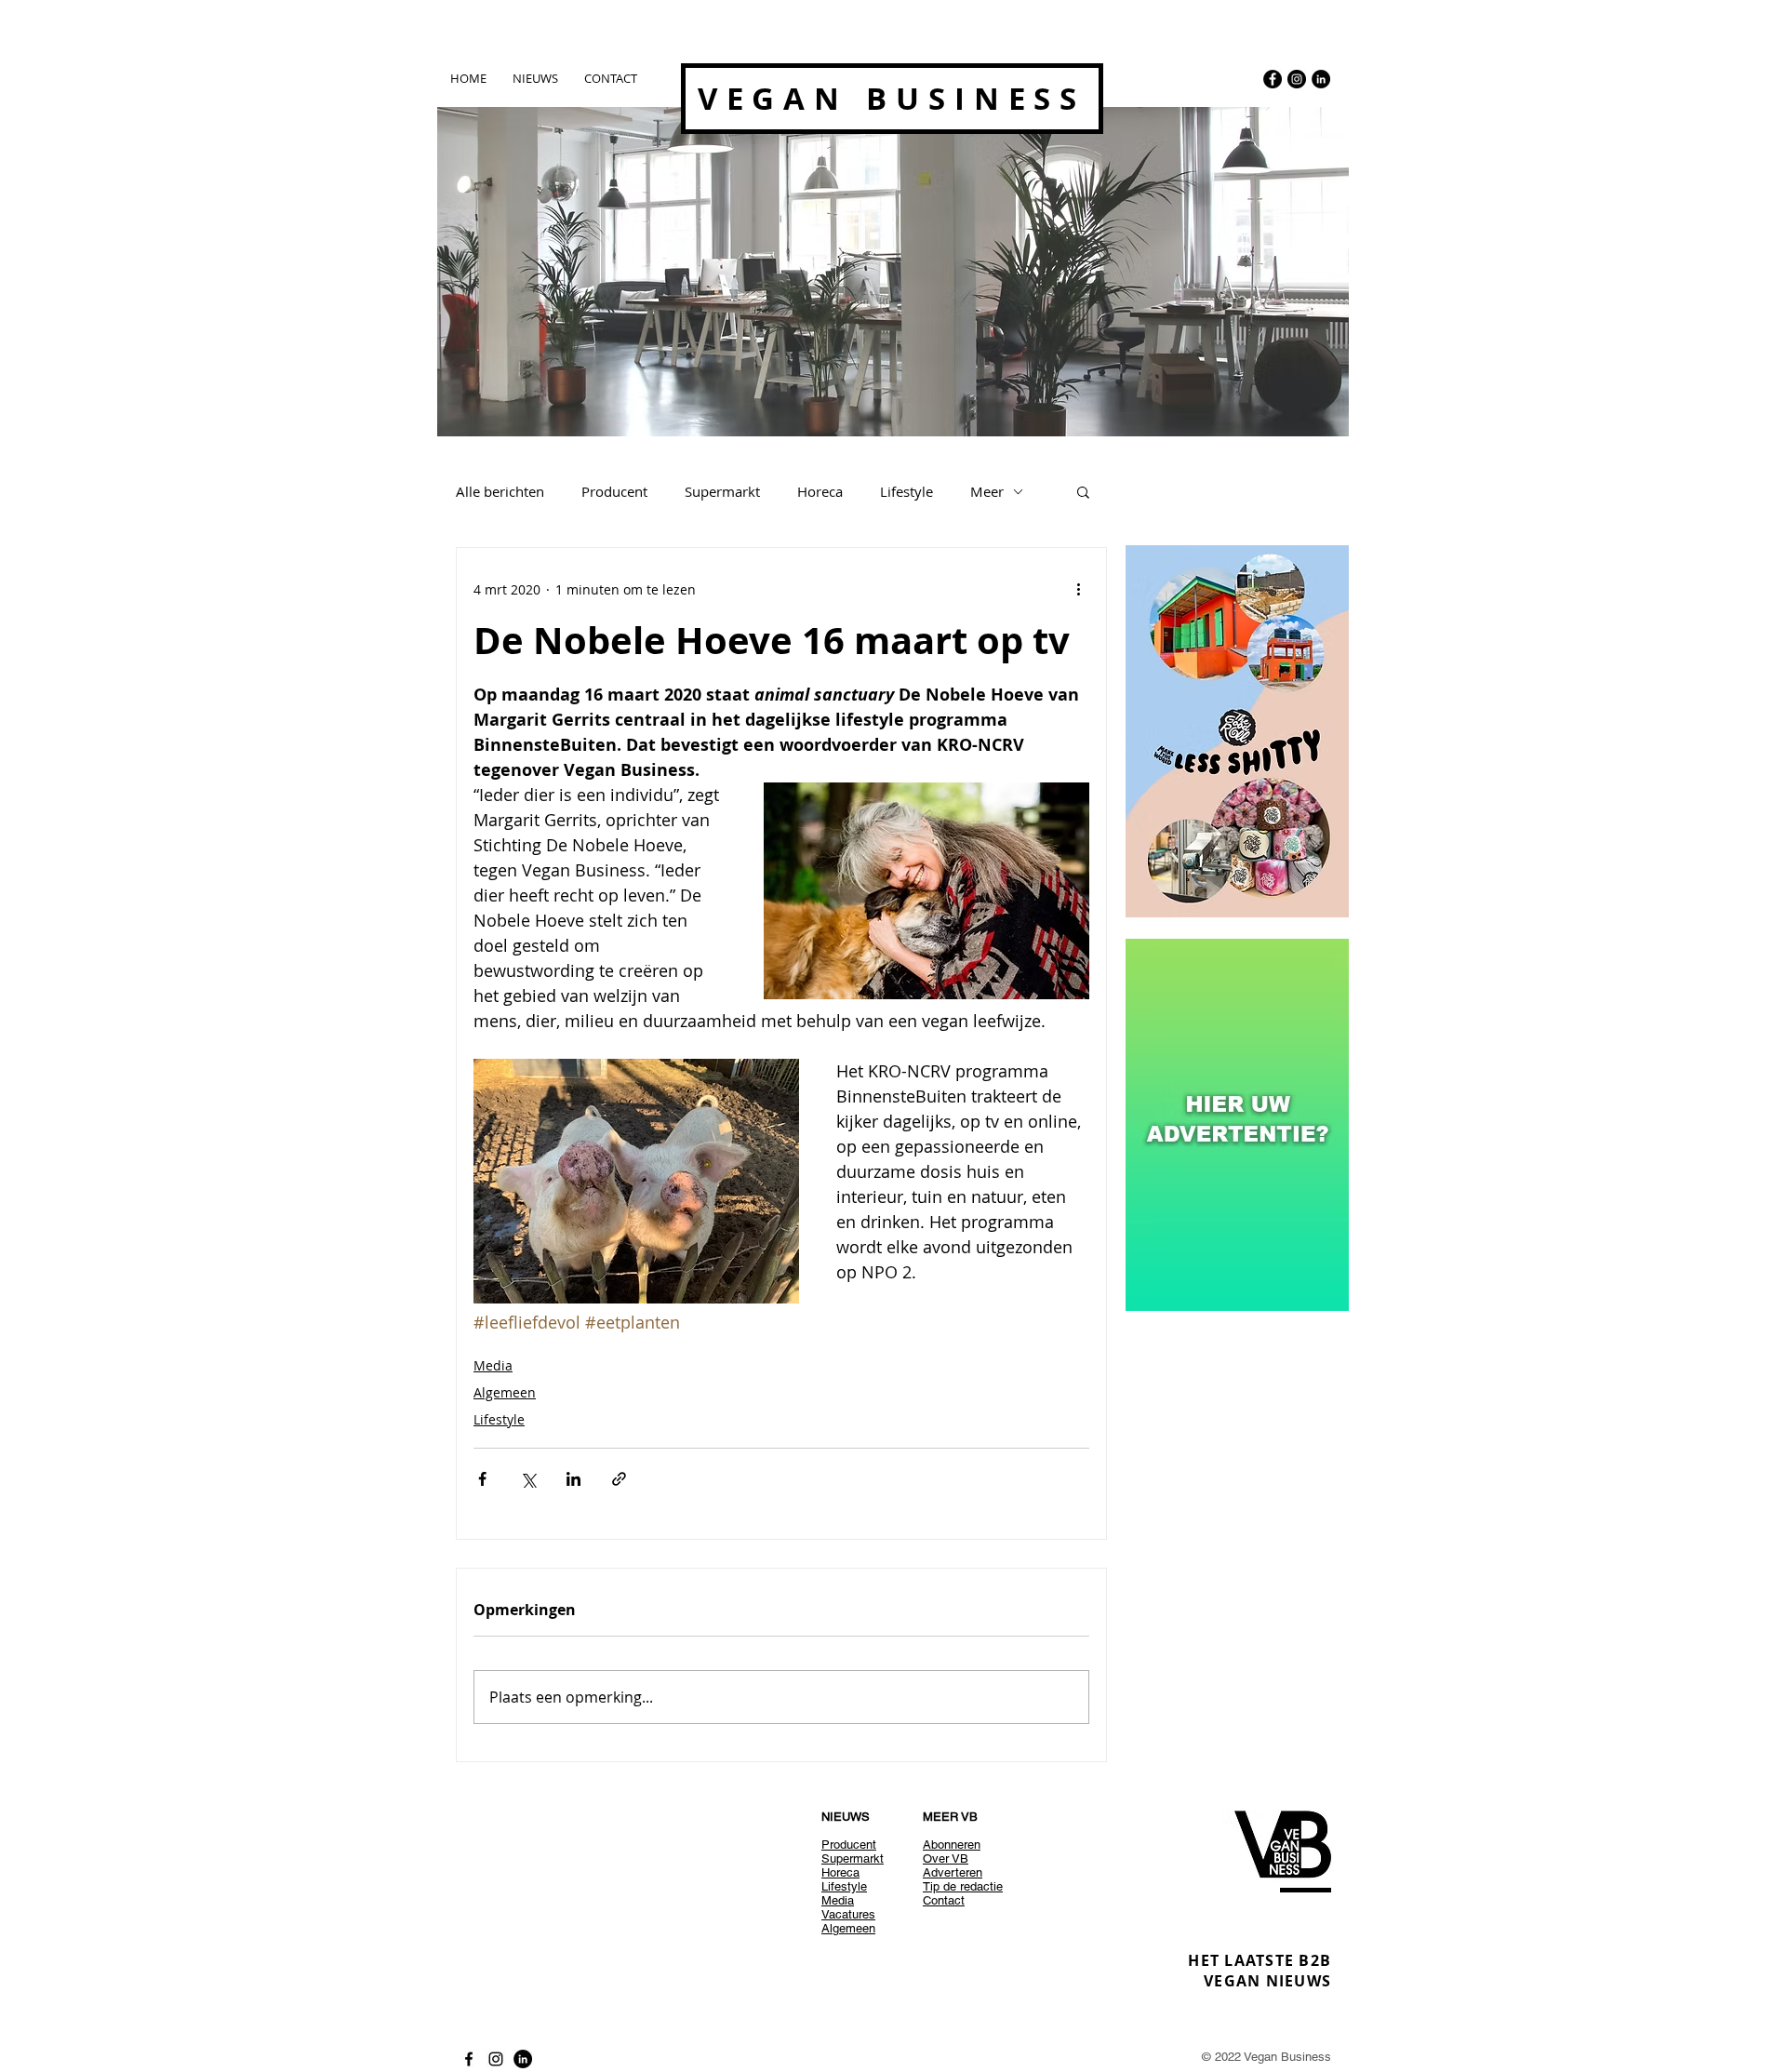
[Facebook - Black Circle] (1273, 79)
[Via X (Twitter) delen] (528, 1479)
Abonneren (952, 1845)
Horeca (820, 491)
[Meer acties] (1078, 589)
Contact (944, 1900)
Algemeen (505, 1392)
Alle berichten (500, 491)
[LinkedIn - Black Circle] (1321, 79)
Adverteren (953, 1872)
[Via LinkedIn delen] (573, 1479)
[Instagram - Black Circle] (1297, 79)
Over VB (946, 1858)
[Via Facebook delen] (482, 1479)
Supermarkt (722, 491)
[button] (1083, 491)
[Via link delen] (619, 1479)
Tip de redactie (963, 1886)
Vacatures (848, 1914)
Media (493, 1365)
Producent (614, 491)
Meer (987, 491)
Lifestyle (906, 491)
